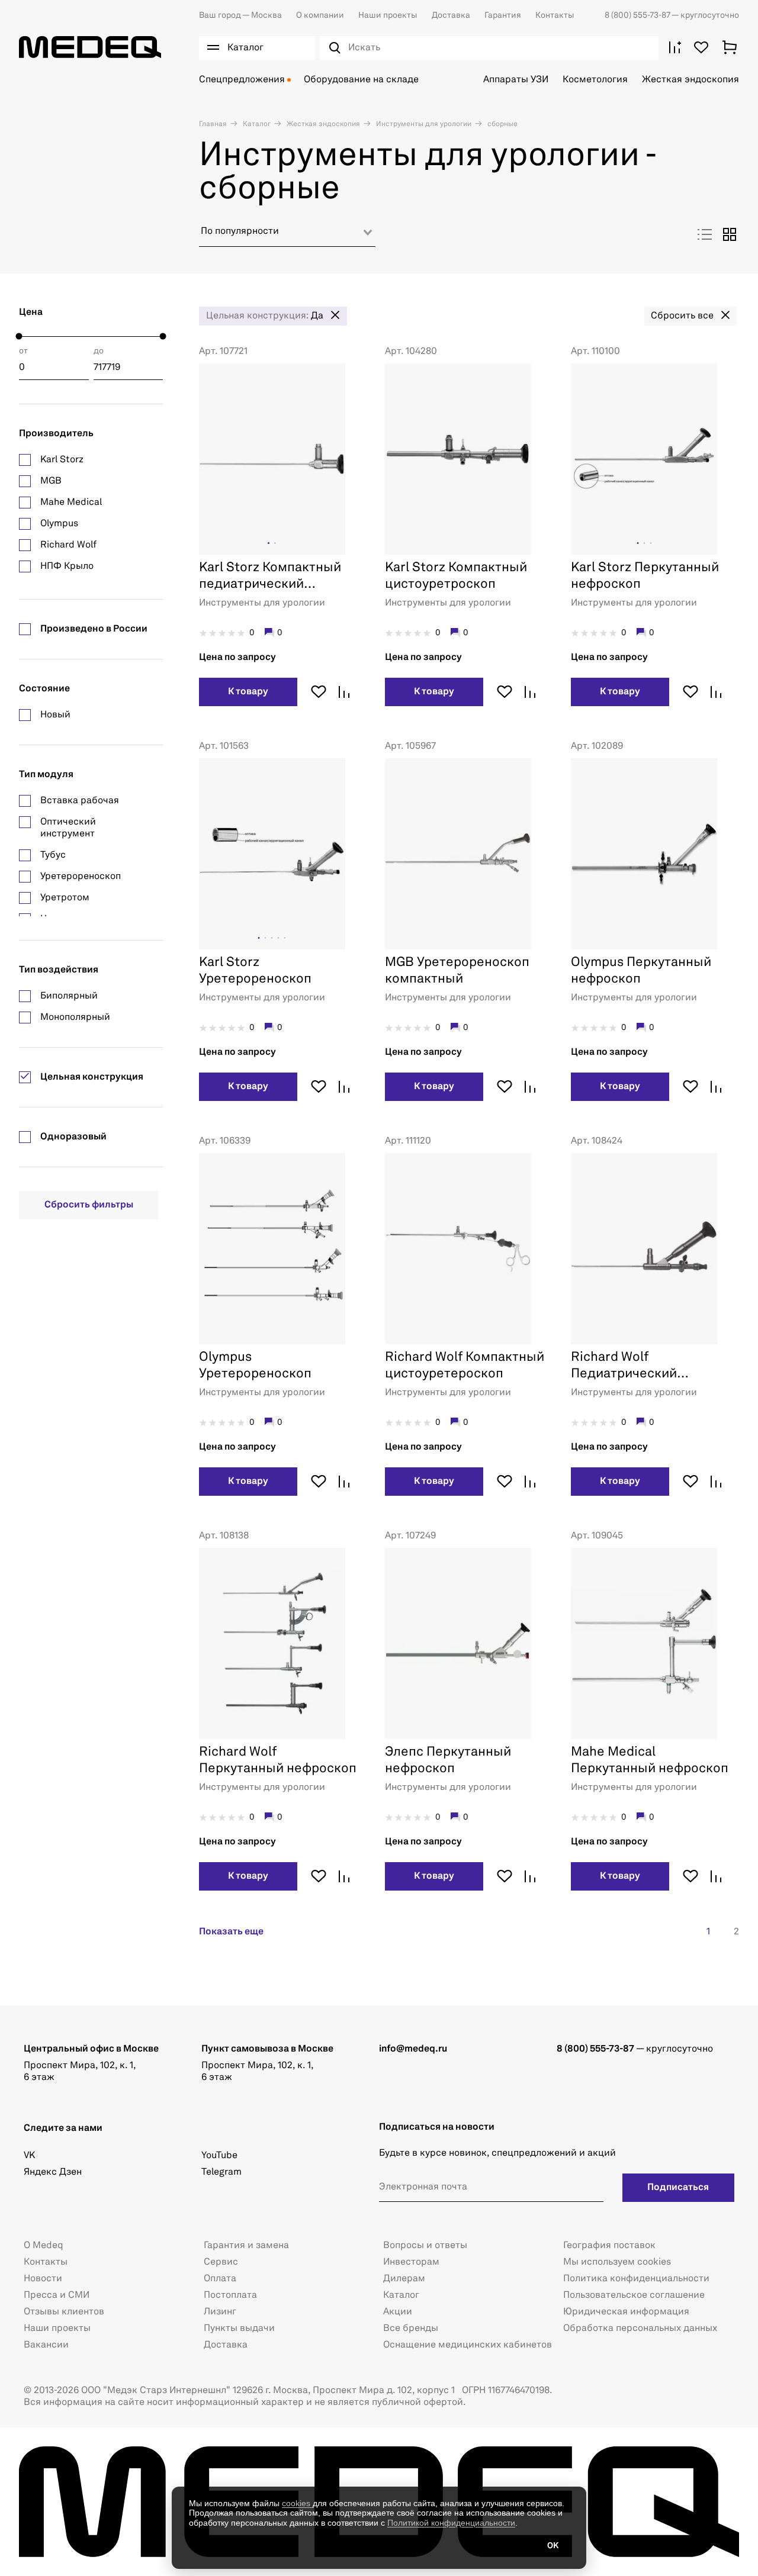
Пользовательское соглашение (634, 2295)
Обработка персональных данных (640, 2329)
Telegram (221, 2172)
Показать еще (231, 1932)
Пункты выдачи (239, 2329)
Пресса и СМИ (57, 2295)
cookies (297, 2503)
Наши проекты (388, 15)
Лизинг (220, 2312)
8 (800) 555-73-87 (638, 15)
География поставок (609, 2246)
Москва (240, 15)
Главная (213, 124)
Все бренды (411, 2329)
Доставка (451, 15)
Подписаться (678, 2188)
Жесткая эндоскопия (690, 80)
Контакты (555, 15)
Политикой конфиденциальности (451, 2523)
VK (29, 2156)
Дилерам (404, 2279)
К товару (248, 692)
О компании (320, 15)
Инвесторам (411, 2262)
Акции (398, 2312)
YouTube (219, 2156)
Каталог (256, 124)
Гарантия (503, 15)
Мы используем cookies (617, 2262)
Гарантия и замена (246, 2246)
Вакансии (46, 2345)
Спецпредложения (242, 80)
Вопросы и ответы (425, 2246)
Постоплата (230, 2295)
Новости (43, 2279)
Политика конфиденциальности (636, 2279)
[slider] (19, 337)
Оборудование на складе (361, 80)
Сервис (221, 2262)
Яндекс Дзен (53, 2172)
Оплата (220, 2279)
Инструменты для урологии (423, 124)
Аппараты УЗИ (516, 80)
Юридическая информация (626, 2312)
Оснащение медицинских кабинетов (468, 2345)
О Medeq (44, 2246)
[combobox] (287, 236)
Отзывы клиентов (64, 2312)
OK (553, 2546)
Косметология (595, 80)
